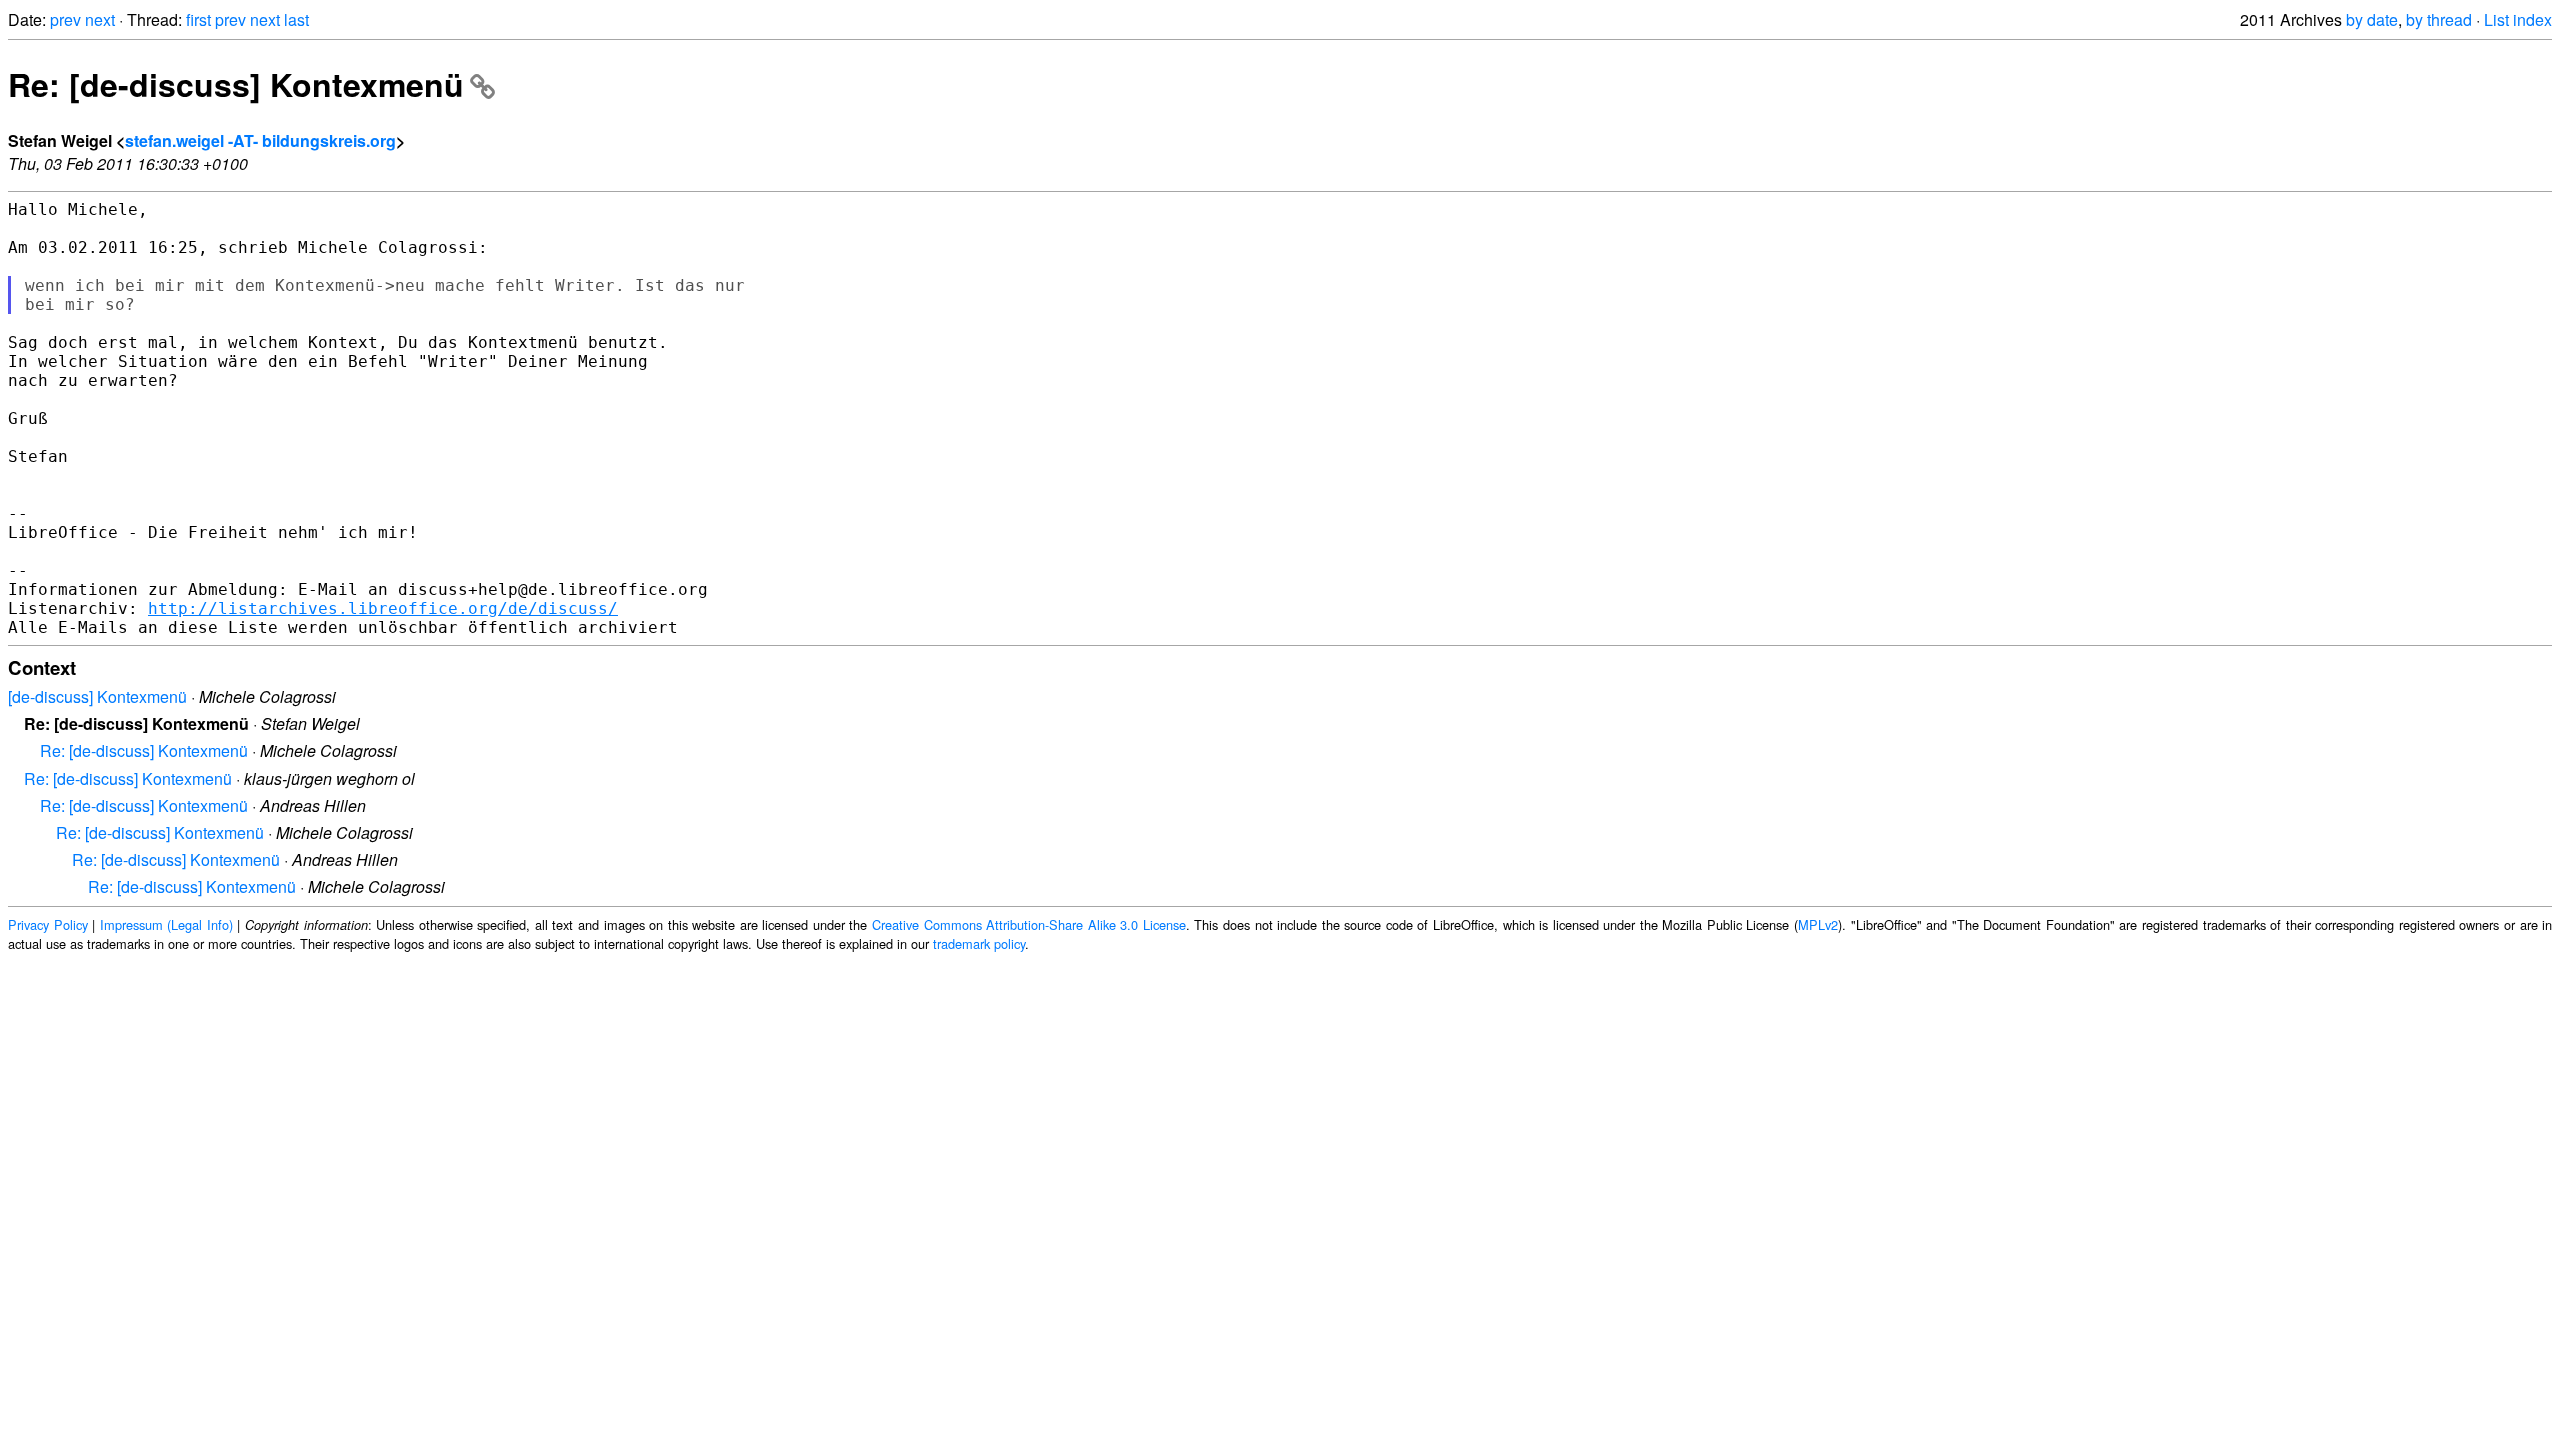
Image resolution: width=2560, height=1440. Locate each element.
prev (65, 19)
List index (2518, 19)
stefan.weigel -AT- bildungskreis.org (260, 140)
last (296, 19)
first (198, 19)
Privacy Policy (48, 924)
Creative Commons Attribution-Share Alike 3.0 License (1029, 924)
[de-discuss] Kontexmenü (97, 696)
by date (2372, 19)
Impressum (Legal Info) (166, 924)
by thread (2439, 19)
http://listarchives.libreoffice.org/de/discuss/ (383, 608)
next (100, 19)
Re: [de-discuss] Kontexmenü (236, 84)
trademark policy (979, 943)
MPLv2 (1818, 924)
